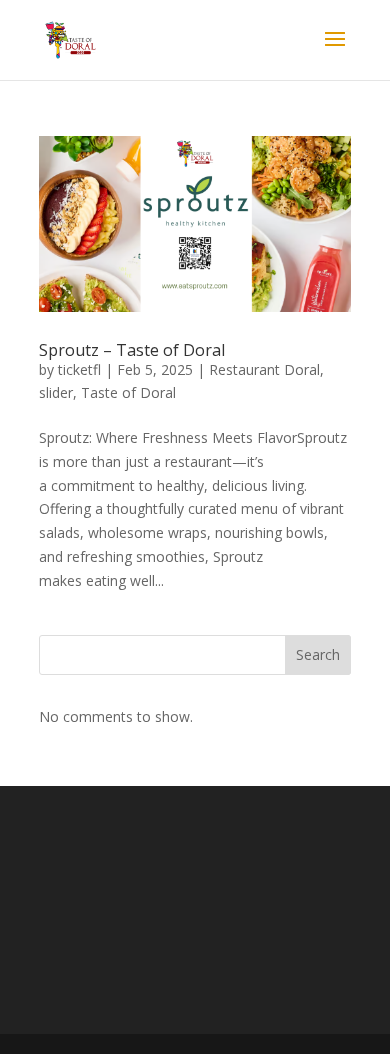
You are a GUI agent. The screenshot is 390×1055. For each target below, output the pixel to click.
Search (318, 654)
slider (56, 392)
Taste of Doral (128, 392)
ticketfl (79, 369)
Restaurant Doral (264, 369)
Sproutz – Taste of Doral (132, 350)
